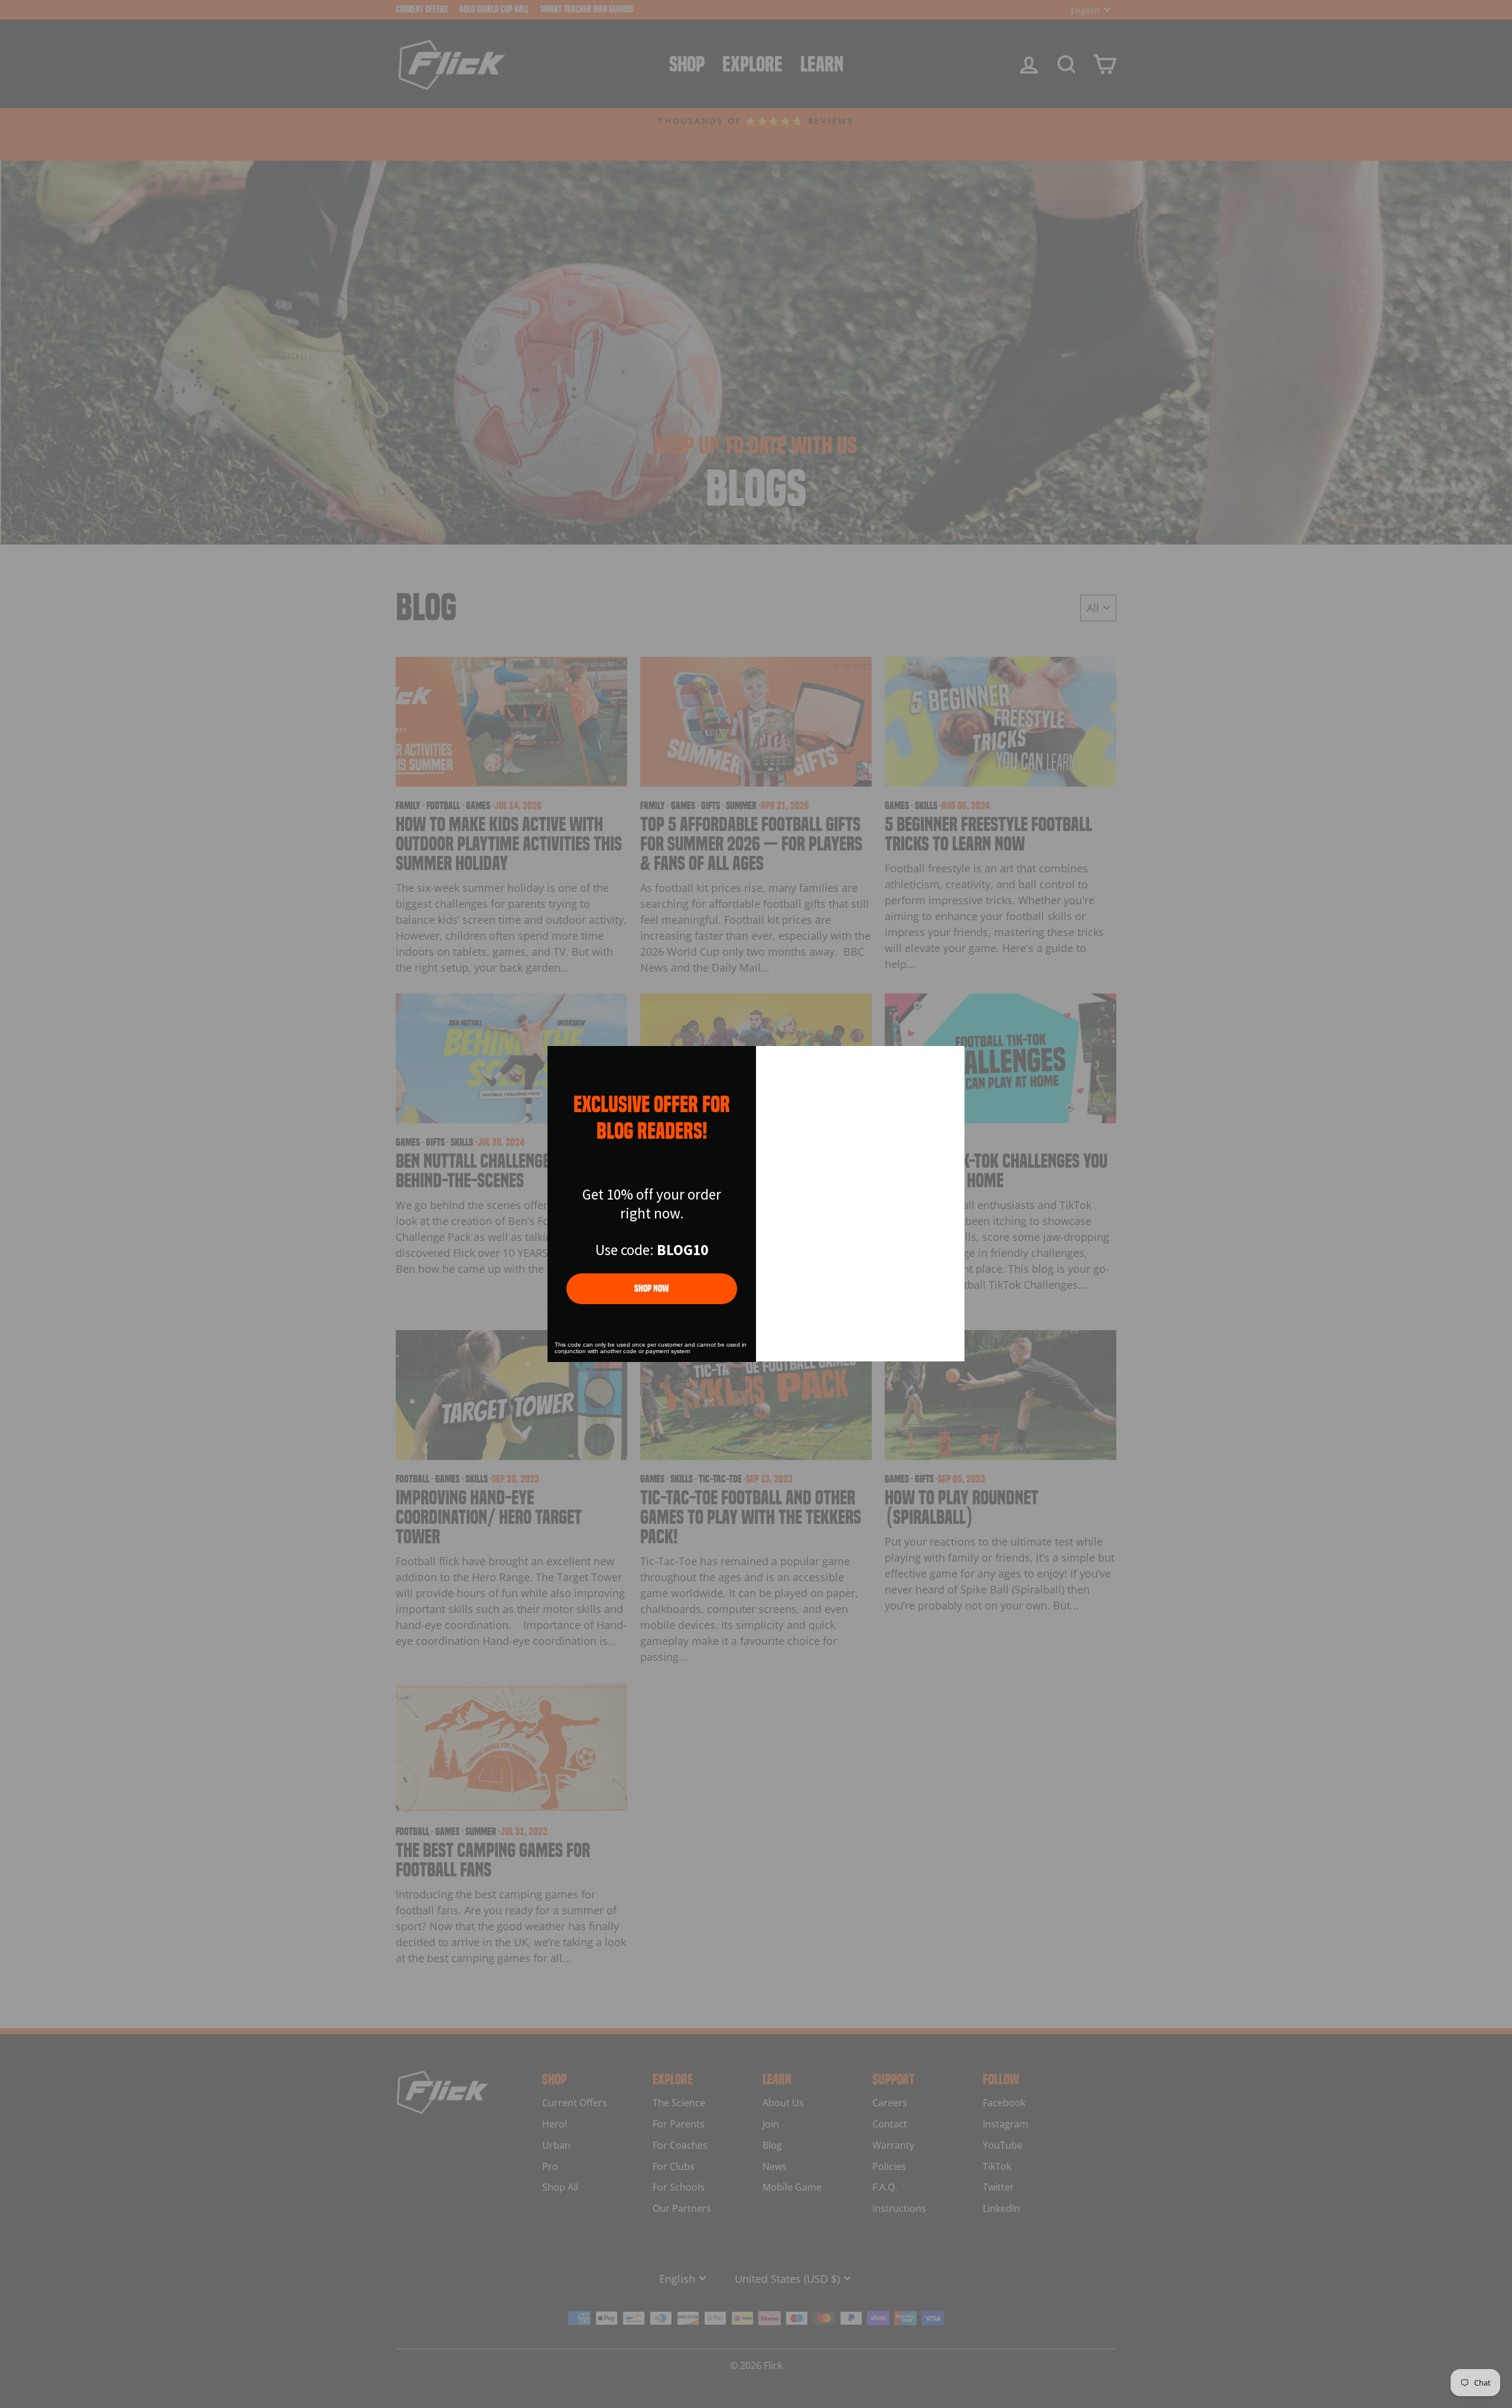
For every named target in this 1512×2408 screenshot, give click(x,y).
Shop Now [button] (652, 1288)
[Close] (950, 1060)
